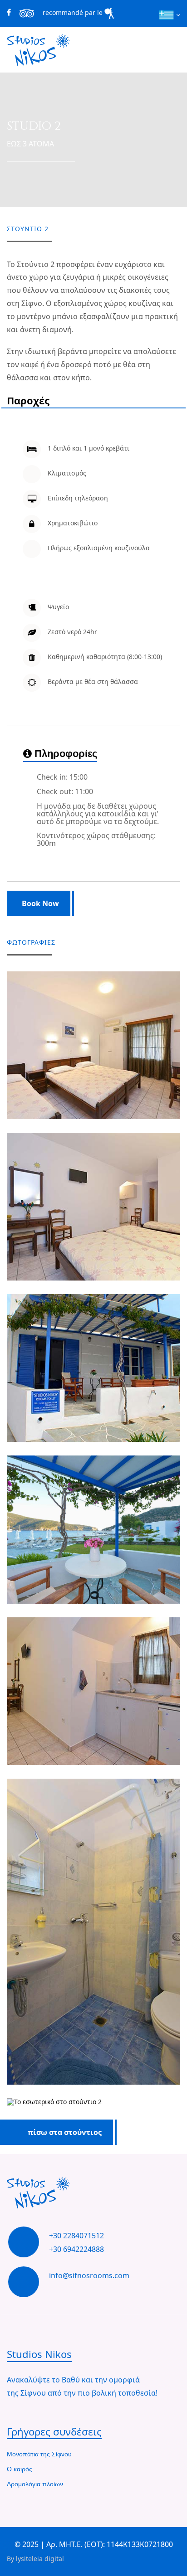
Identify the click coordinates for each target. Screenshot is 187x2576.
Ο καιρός (20, 2469)
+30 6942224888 (76, 2249)
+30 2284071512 (76, 2236)
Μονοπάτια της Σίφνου (39, 2455)
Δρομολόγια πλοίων (35, 2484)
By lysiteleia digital (35, 2559)
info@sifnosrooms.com (89, 2275)
